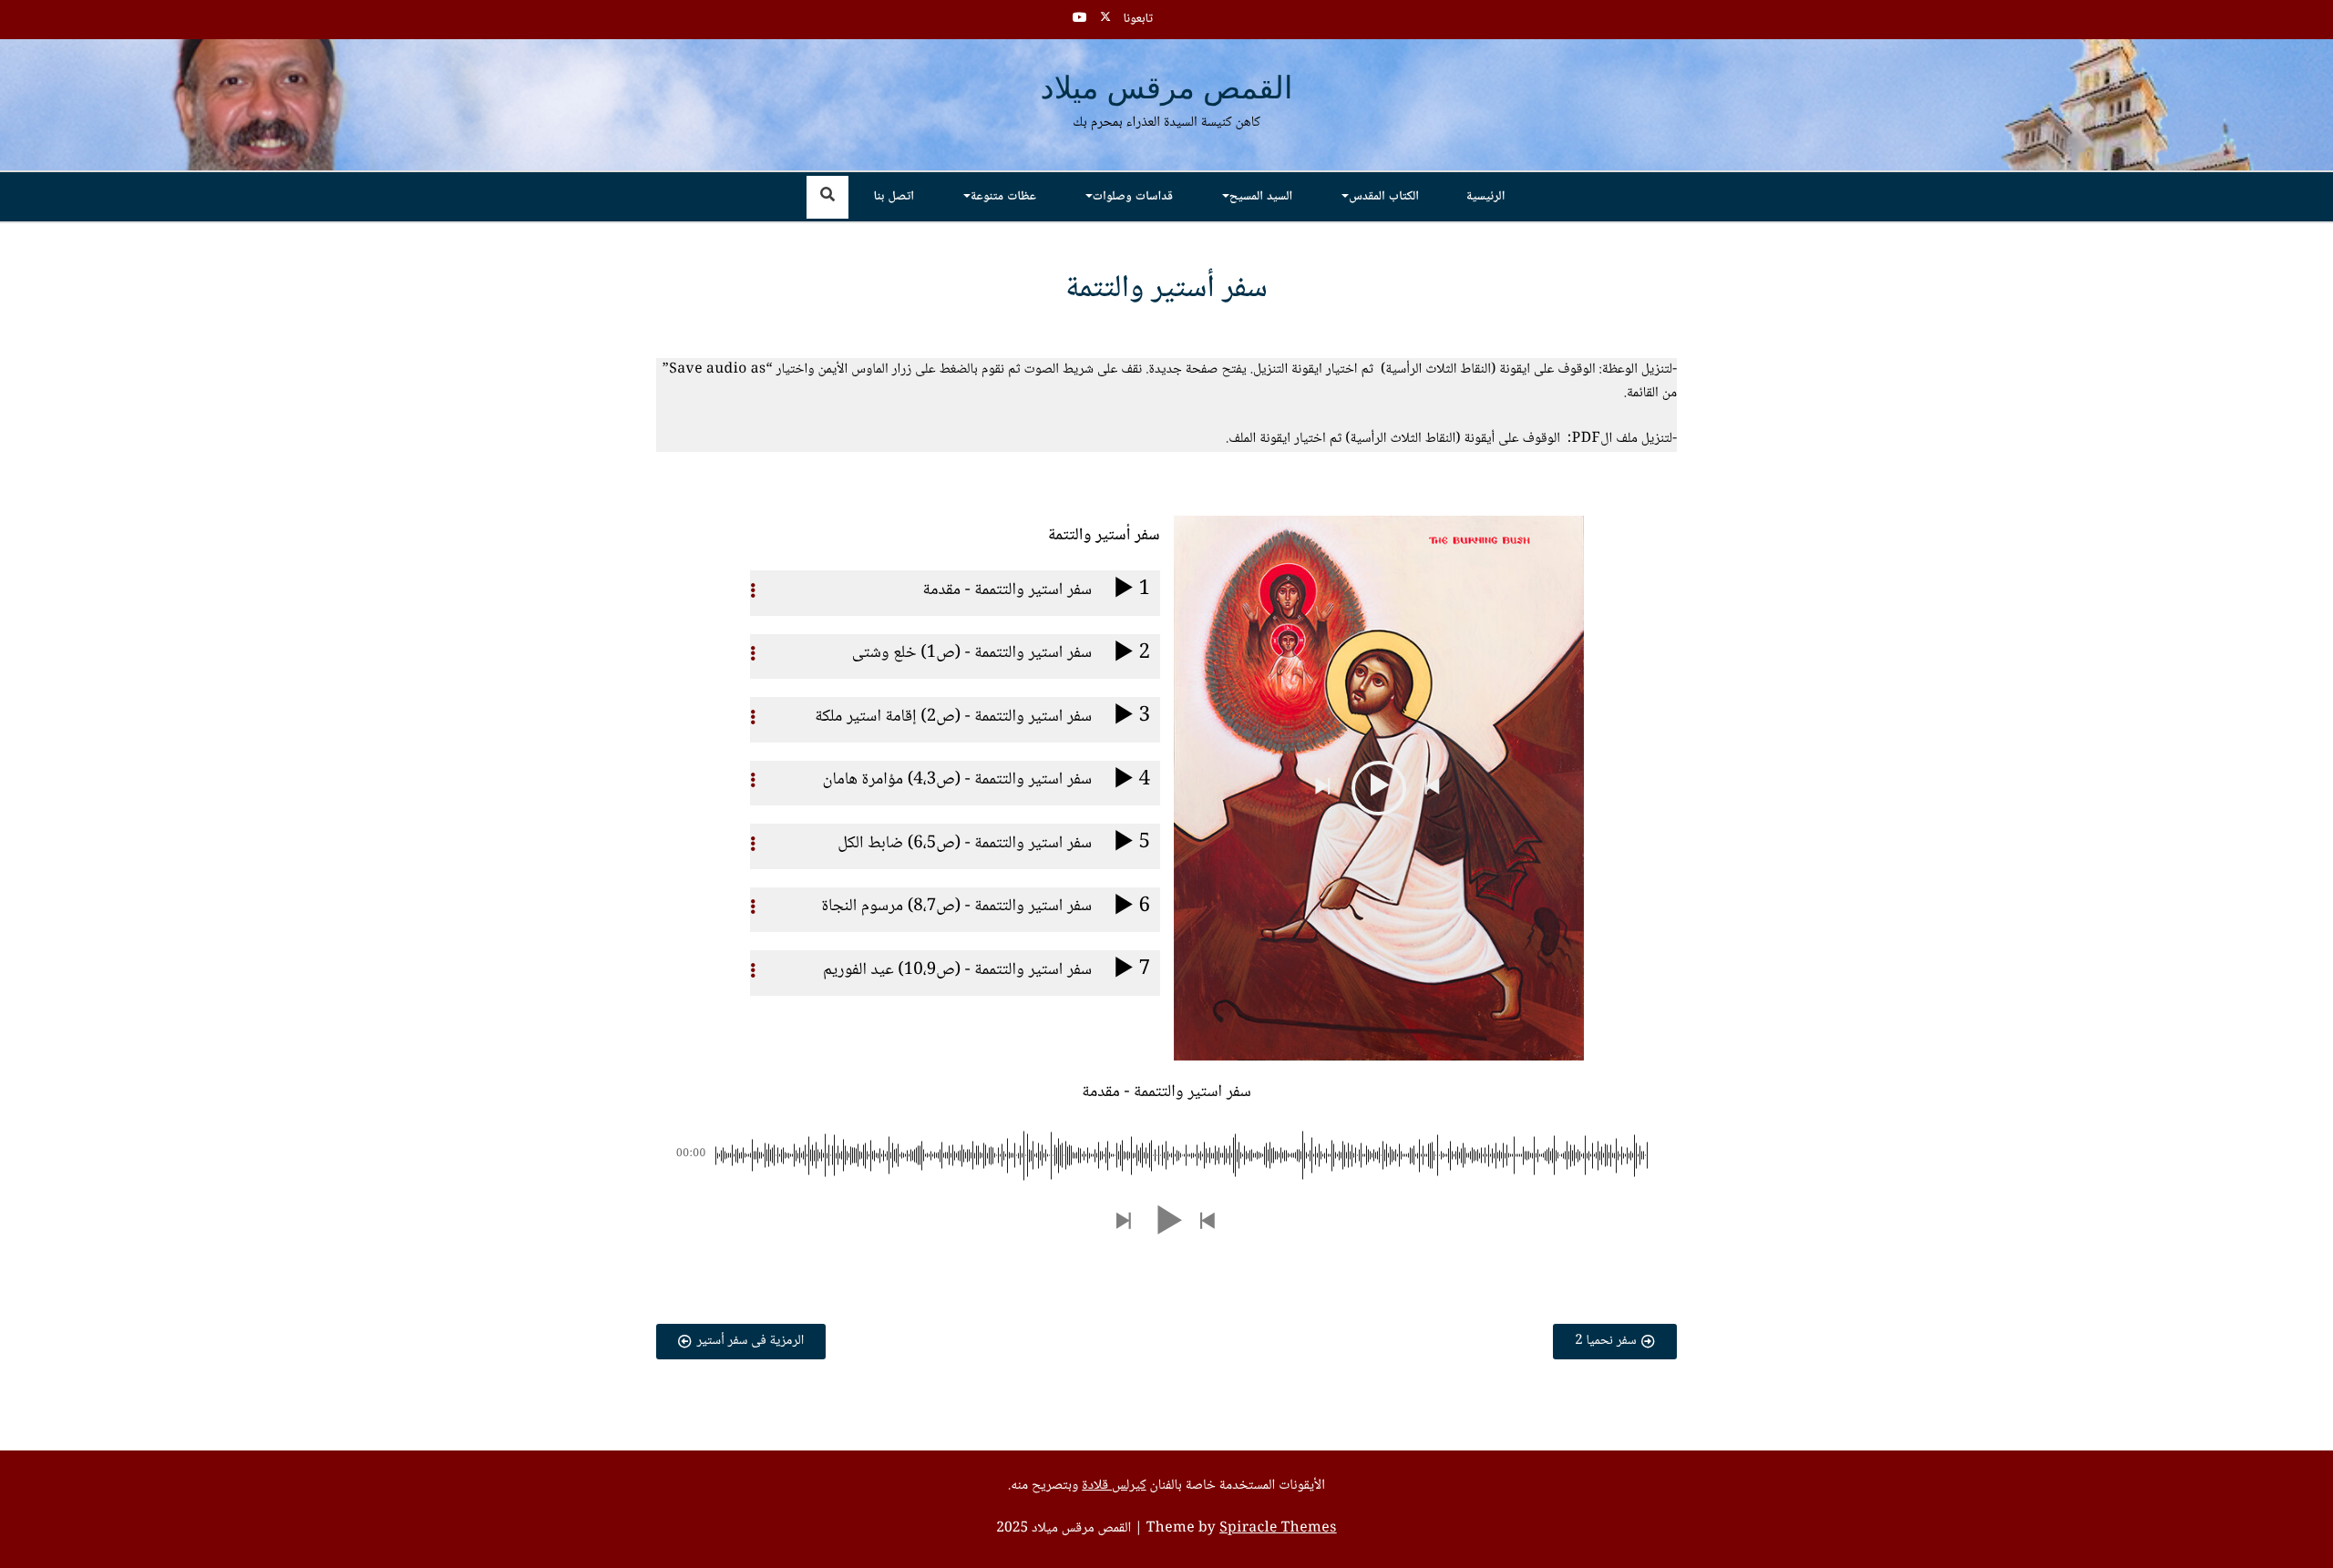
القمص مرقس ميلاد (1167, 90)
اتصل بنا (894, 197)
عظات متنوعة (1003, 197)
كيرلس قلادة (1114, 1486)
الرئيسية (1485, 197)
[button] (1434, 788)
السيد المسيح (1261, 197)
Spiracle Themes (1278, 1529)
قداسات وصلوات (1133, 197)
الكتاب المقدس (1384, 197)
